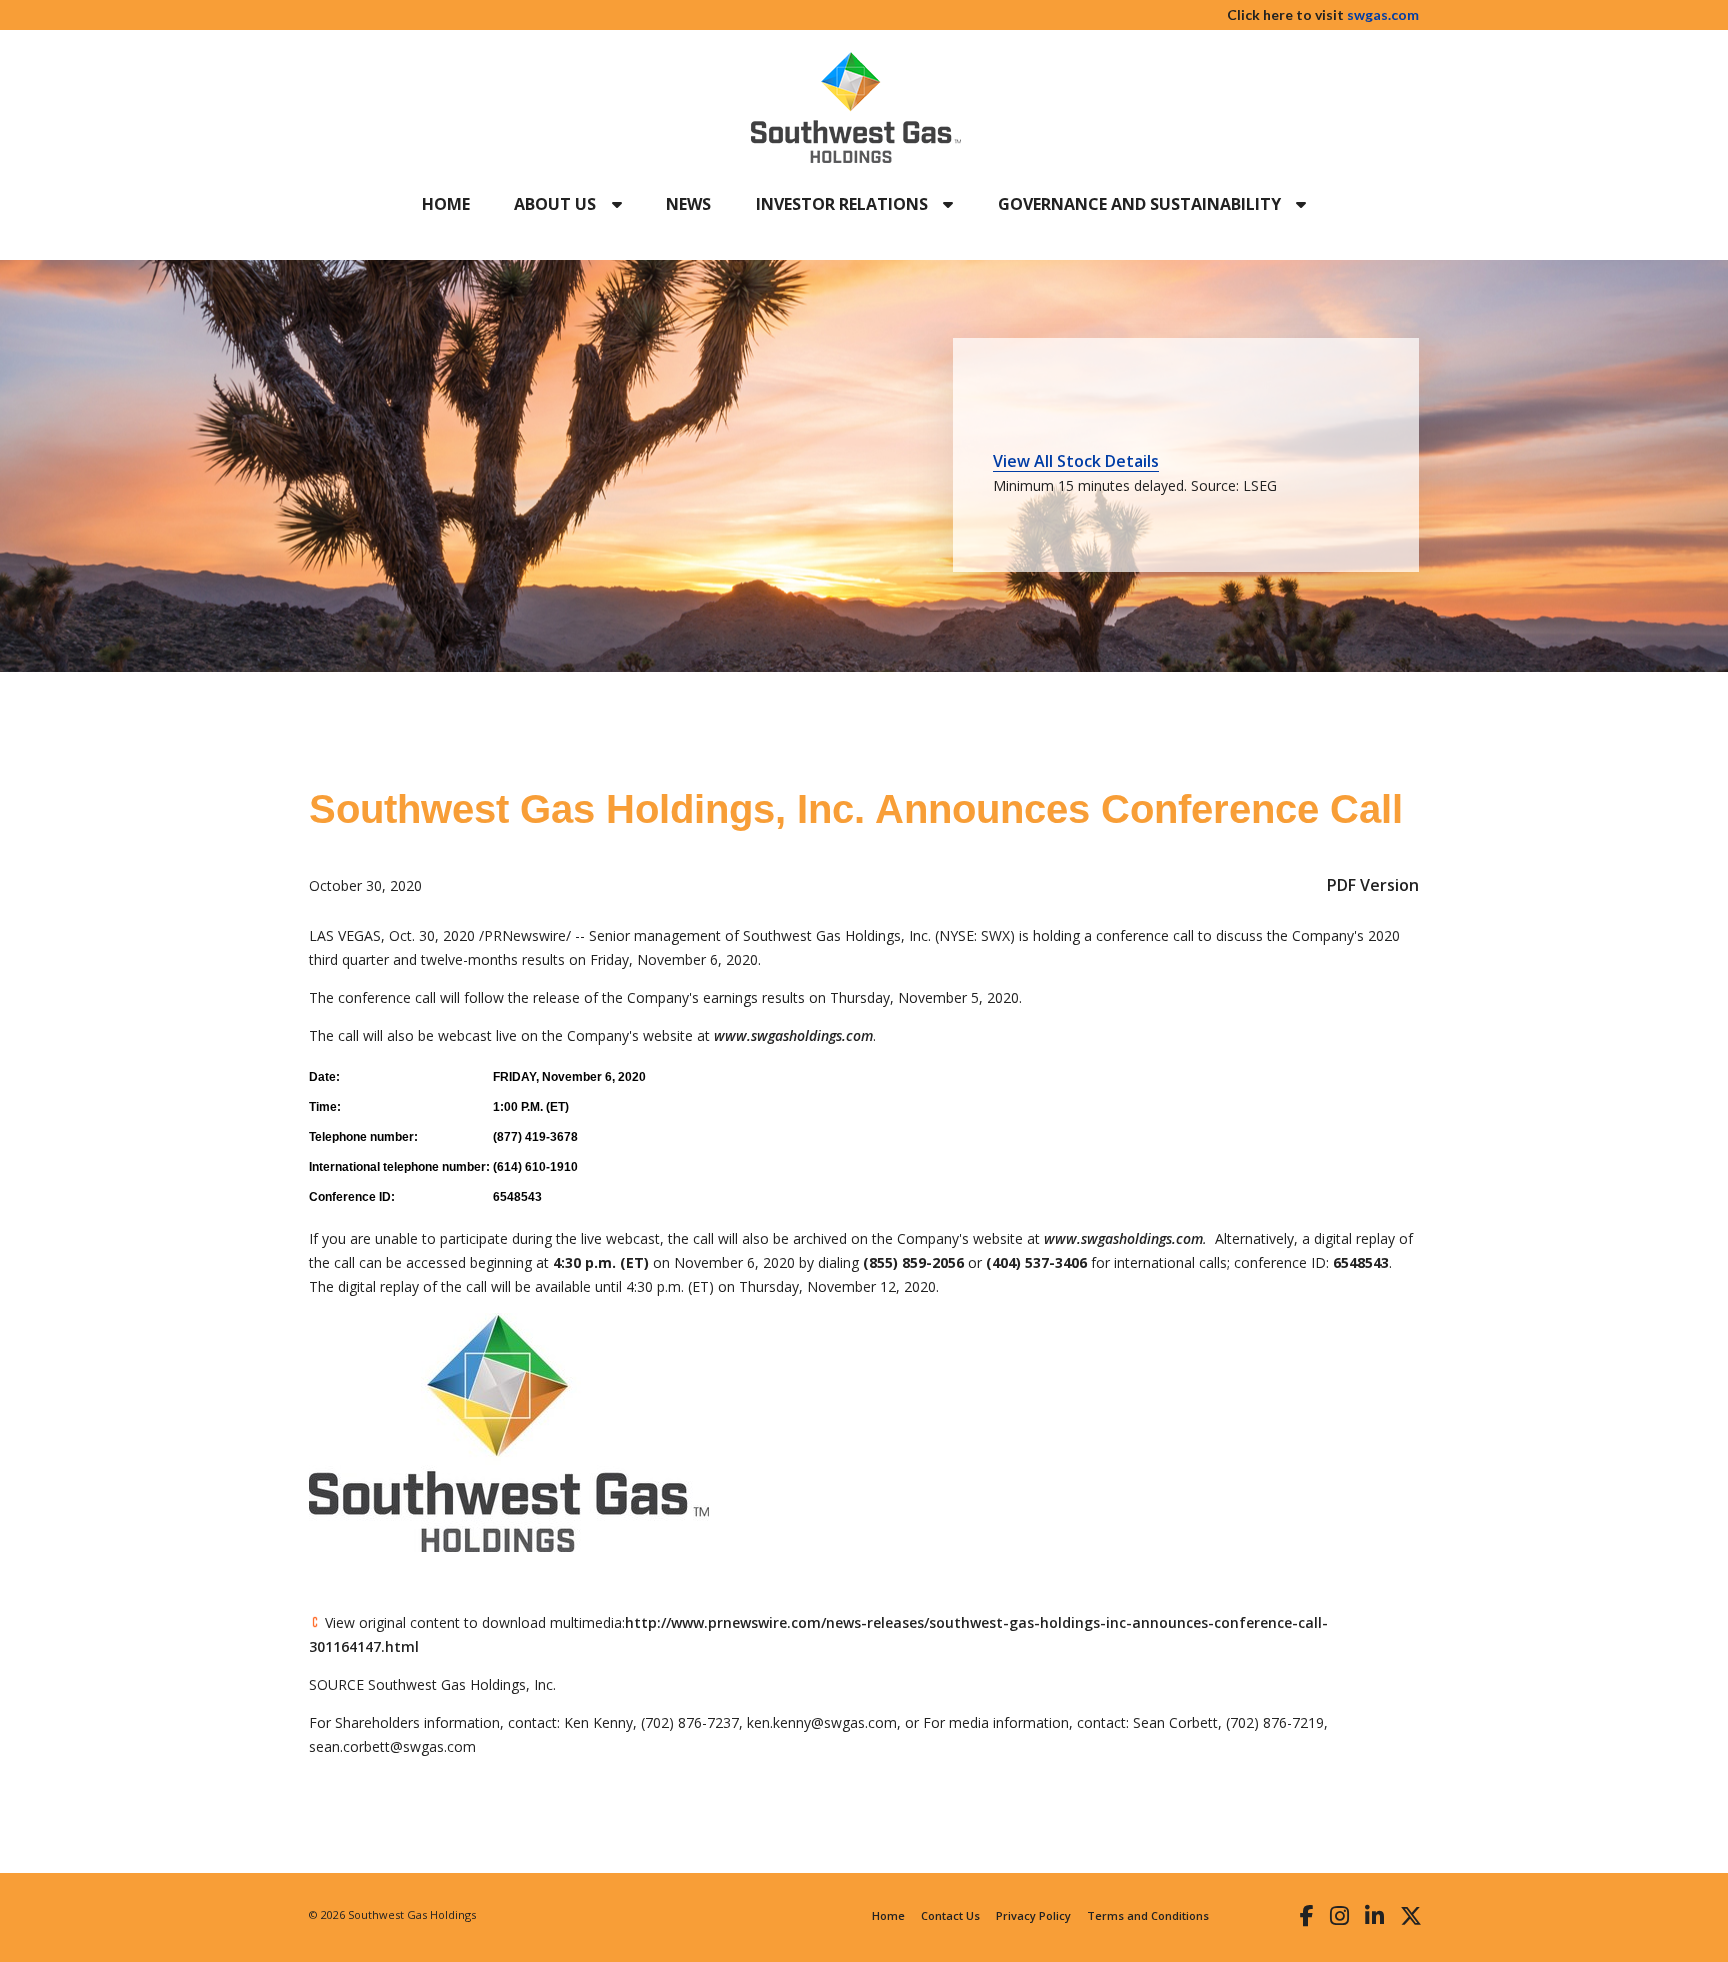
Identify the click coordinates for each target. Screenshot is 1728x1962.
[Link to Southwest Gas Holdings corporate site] (856, 107)
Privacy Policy (1033, 1915)
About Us (557, 204)
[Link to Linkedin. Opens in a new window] (1374, 1915)
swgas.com (1383, 14)
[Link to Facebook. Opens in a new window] (1307, 1915)
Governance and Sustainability (1141, 204)
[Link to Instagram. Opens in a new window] (1339, 1915)
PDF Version (1373, 885)
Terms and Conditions (1148, 1915)
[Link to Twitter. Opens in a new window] (1411, 1915)
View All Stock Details (1076, 461)
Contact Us (950, 1915)
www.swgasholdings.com (793, 1035)
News (688, 204)
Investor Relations (844, 204)
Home (446, 204)
